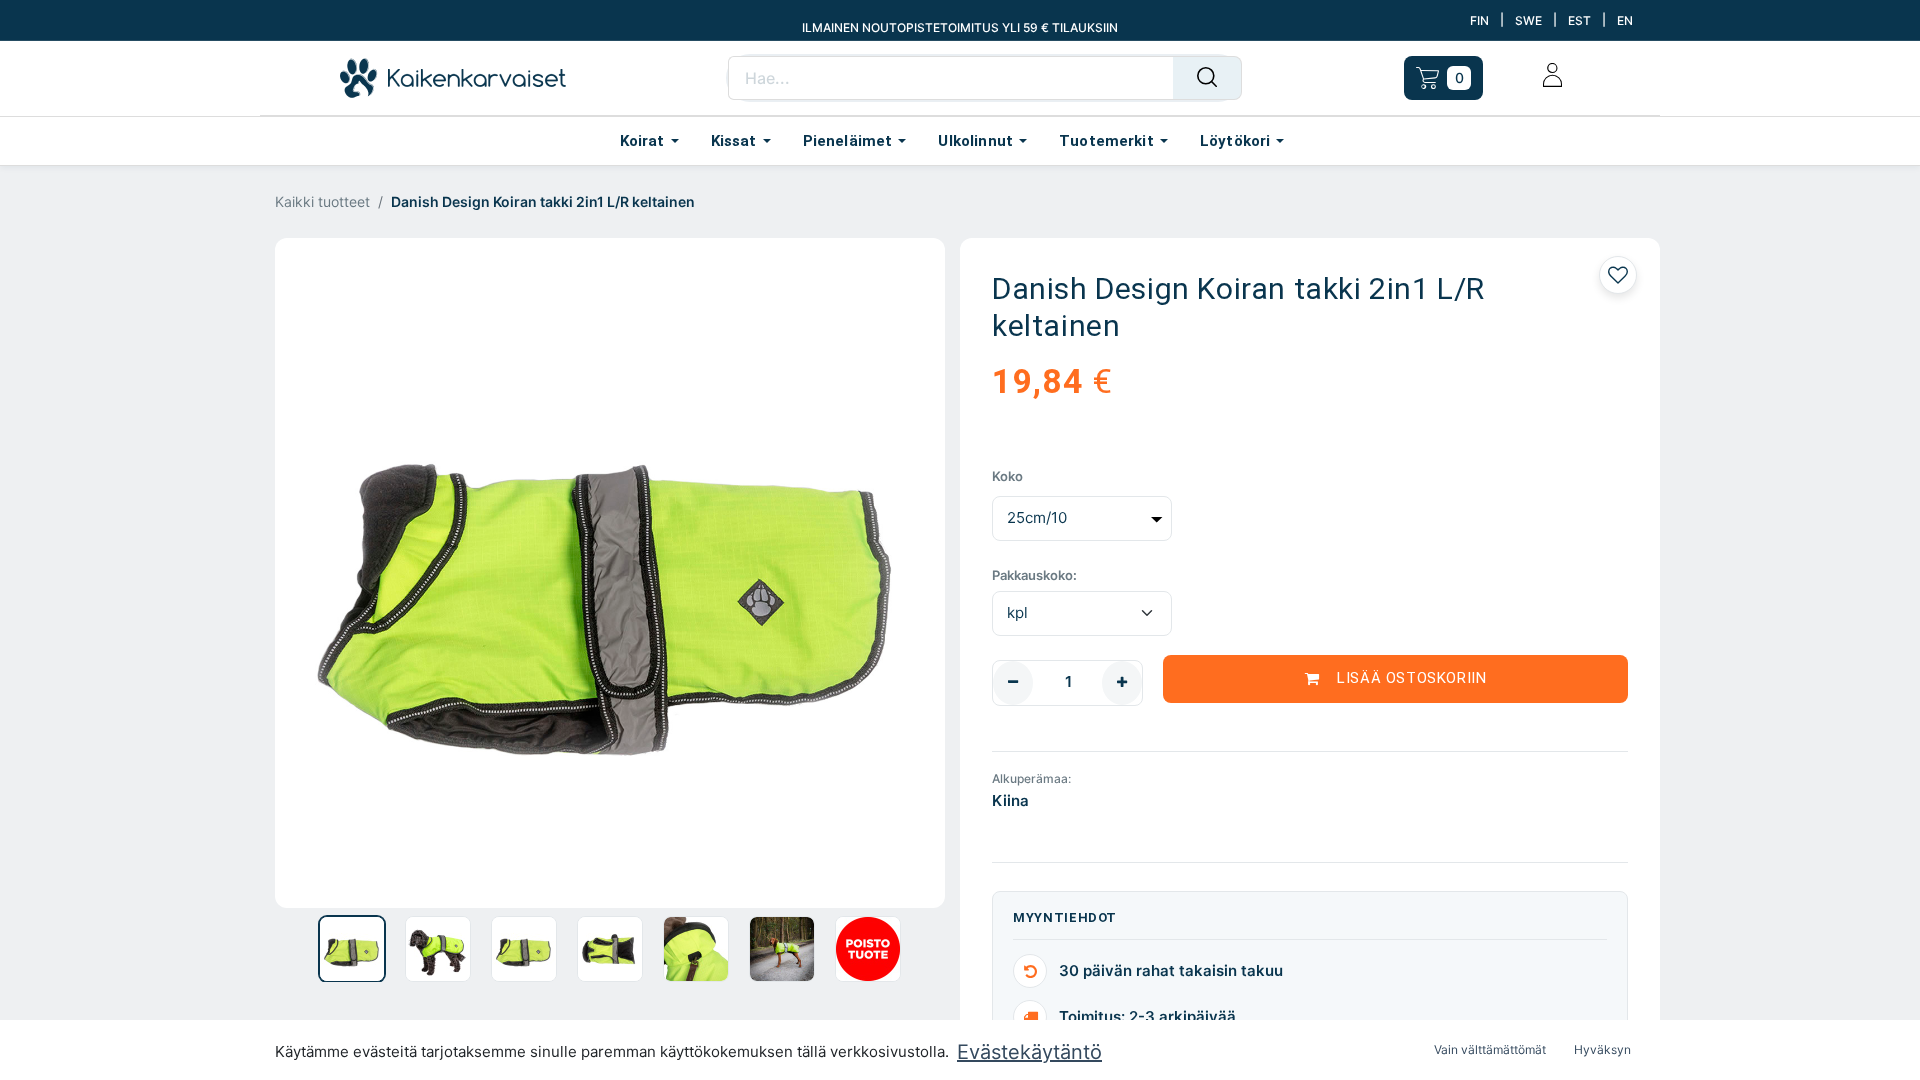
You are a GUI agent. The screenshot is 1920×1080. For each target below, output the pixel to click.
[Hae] (1207, 78)
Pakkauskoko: (1034, 575)
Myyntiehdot (1065, 917)
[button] (325, 572)
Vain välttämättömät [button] (1490, 1049)
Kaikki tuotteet (322, 201)
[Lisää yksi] (1122, 683)
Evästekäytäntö (1029, 1052)
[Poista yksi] (1013, 683)
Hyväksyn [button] (1602, 1049)
